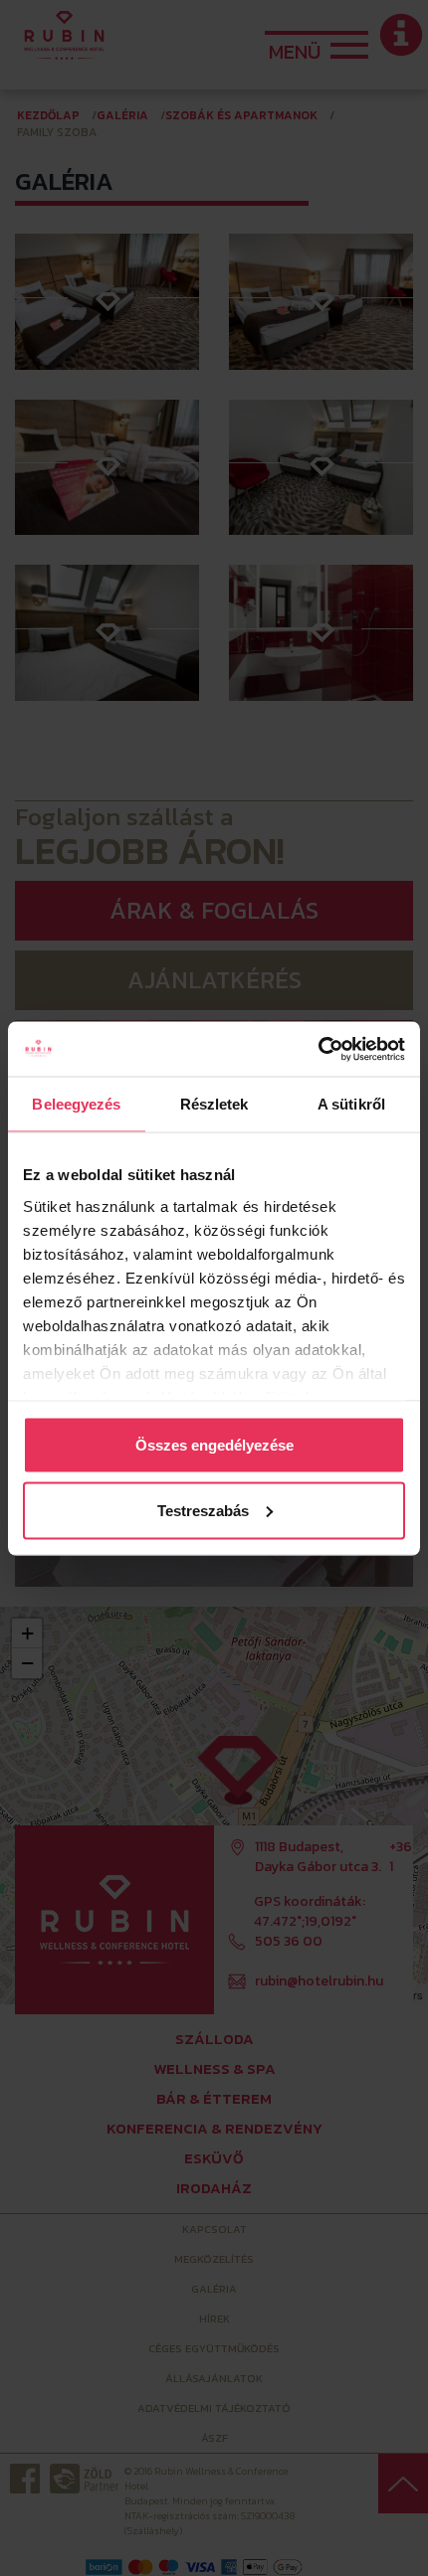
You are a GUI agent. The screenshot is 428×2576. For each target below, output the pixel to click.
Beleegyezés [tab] (76, 1104)
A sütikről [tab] (351, 1104)
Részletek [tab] (214, 1104)
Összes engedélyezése (214, 1445)
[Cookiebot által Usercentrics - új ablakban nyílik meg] (318, 1049)
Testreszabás (203, 1510)
